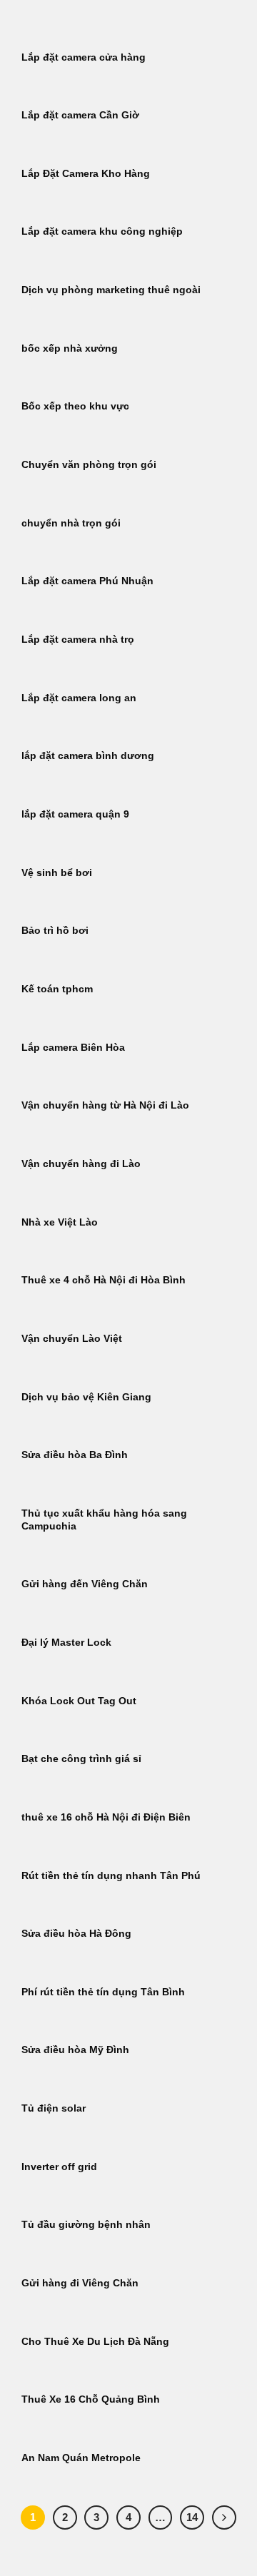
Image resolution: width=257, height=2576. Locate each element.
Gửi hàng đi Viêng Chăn (80, 2283)
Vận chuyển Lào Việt (72, 1339)
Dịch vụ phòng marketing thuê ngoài (111, 290)
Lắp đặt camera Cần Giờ (80, 115)
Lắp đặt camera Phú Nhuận (87, 581)
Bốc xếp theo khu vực (75, 406)
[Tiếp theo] (224, 2518)
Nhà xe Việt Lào (60, 1222)
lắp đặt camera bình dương (88, 756)
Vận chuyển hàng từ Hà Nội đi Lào (105, 1105)
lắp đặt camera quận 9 (75, 814)
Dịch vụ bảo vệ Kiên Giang (86, 1397)
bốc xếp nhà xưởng (70, 348)
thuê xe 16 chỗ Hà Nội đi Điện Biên (106, 1817)
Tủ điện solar (54, 2108)
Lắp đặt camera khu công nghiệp (102, 231)
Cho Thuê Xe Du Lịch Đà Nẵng (95, 2342)
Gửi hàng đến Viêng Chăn (85, 1584)
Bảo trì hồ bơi (55, 931)
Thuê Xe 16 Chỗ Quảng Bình (91, 2399)
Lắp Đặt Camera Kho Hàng (86, 174)
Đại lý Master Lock (66, 1643)
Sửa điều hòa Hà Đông (76, 1934)
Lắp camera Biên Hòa (73, 1048)
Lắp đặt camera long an (79, 698)
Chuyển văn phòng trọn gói (89, 465)
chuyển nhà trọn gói (71, 523)
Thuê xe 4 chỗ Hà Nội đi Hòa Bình (104, 1280)
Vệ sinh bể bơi (57, 873)
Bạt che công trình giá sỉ (81, 1759)
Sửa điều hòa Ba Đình (75, 1455)
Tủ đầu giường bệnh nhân (86, 2225)
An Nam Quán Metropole (81, 2458)
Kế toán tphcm (57, 989)
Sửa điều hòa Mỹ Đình (75, 2050)
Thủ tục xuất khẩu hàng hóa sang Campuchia (104, 1520)
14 (192, 2517)
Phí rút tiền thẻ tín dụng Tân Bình (103, 1992)
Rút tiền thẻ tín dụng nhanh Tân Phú (111, 1876)
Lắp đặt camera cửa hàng (84, 57)
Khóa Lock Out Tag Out (79, 1701)
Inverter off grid (59, 2167)
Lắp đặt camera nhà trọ (78, 640)
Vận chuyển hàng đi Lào (81, 1164)
